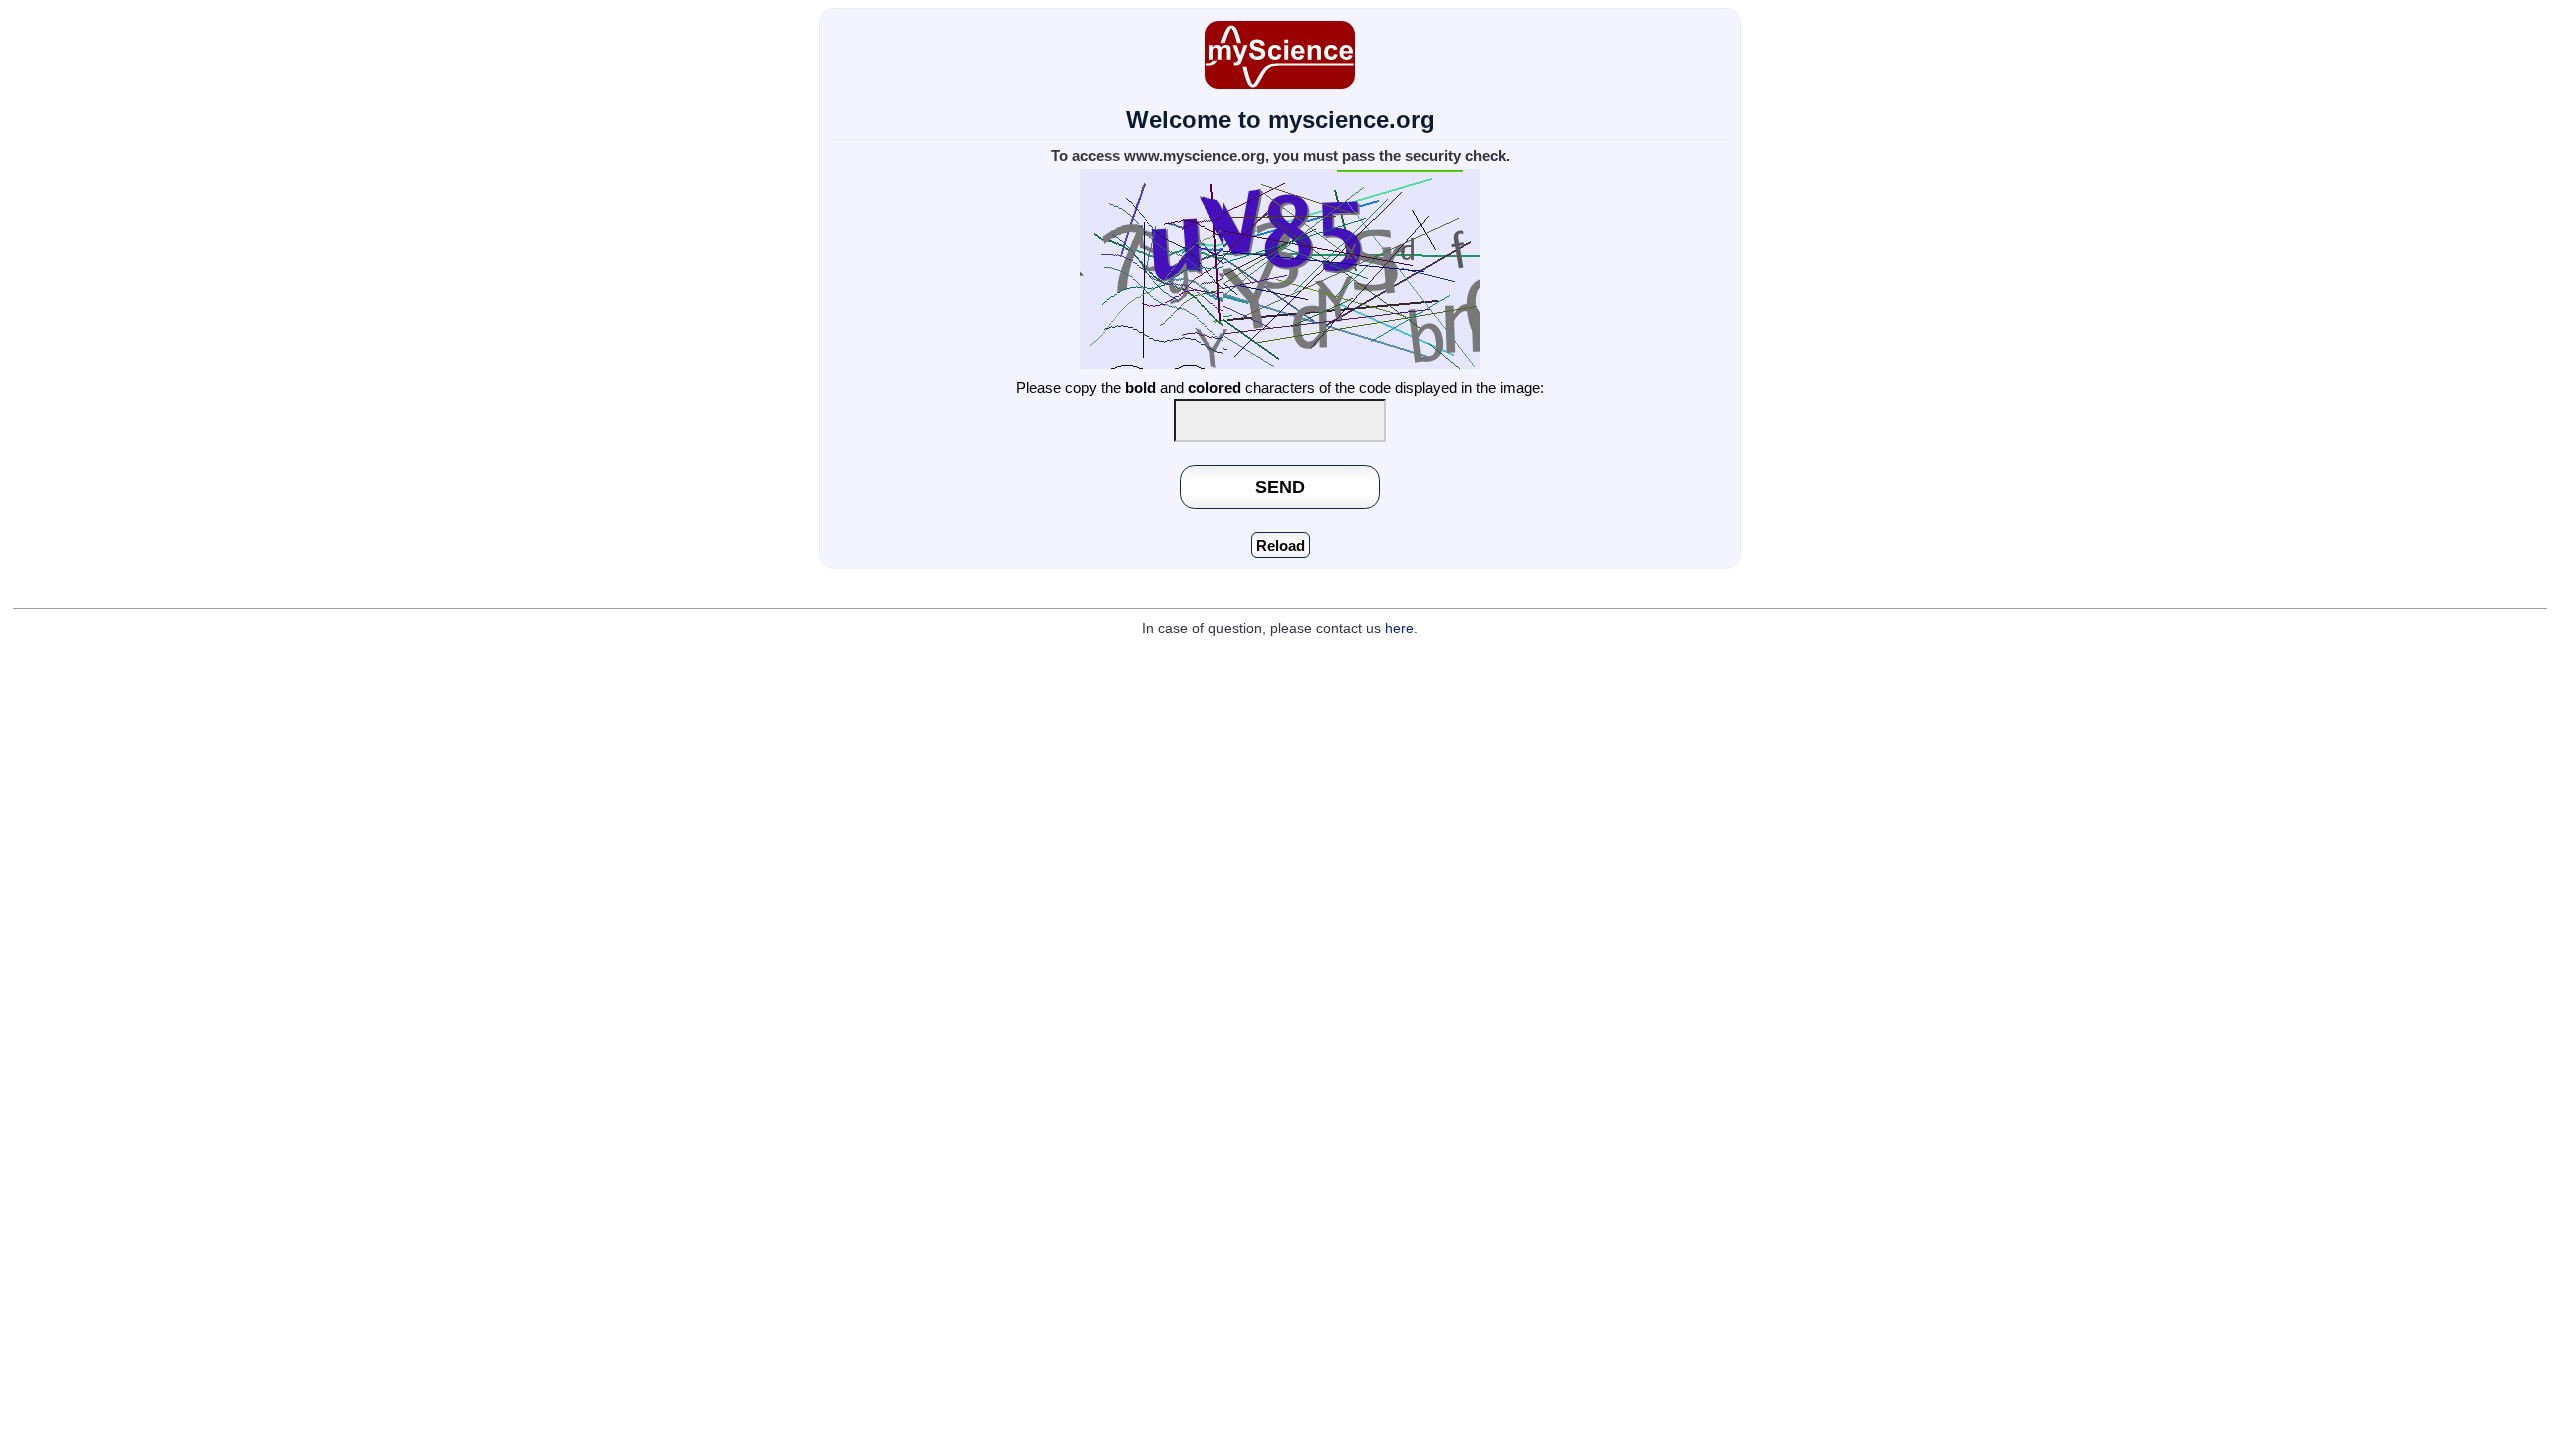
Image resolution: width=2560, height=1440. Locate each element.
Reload (1280, 545)
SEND (1280, 486)
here (1399, 628)
